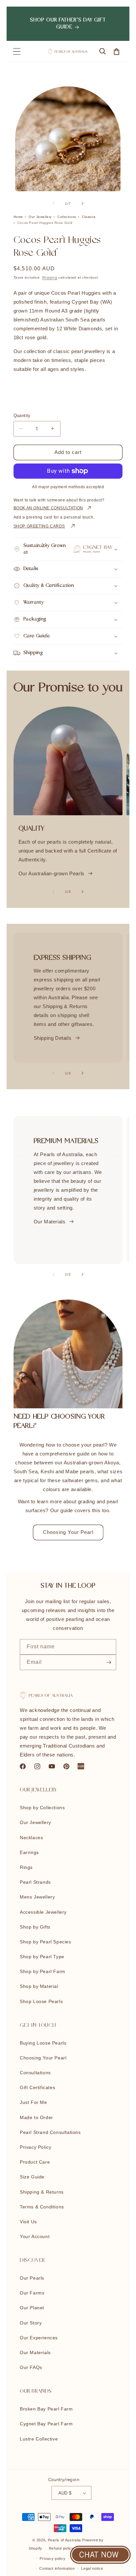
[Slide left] (53, 203)
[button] (17, 51)
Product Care (35, 2162)
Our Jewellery (40, 217)
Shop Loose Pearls (41, 2001)
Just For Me (34, 2102)
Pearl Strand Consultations (50, 2132)
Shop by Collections (42, 1808)
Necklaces (31, 1838)
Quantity (22, 416)
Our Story (31, 2323)
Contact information (57, 2568)
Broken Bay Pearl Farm (46, 2409)
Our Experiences (39, 2338)
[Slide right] (83, 203)
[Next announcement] (117, 24)
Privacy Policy (35, 2147)
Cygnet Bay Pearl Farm (46, 2424)
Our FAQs (31, 2367)
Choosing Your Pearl (68, 1532)
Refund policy (61, 2548)
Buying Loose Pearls (43, 2043)
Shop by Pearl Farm (43, 1971)
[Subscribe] (109, 1662)
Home (18, 217)
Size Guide (32, 2177)
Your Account (35, 2236)
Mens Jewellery (37, 1897)
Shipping (50, 277)
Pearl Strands (35, 1882)
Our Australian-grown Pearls (51, 873)
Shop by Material (39, 1986)
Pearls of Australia (64, 2540)
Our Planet (32, 2308)
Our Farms (32, 2293)
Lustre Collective (39, 2439)
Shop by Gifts (35, 1927)
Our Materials (50, 1222)
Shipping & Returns (42, 2192)
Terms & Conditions (42, 2207)
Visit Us (28, 2222)
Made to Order (36, 2117)
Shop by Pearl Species (46, 1942)
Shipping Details (53, 1038)
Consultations (35, 2073)
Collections (67, 217)
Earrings (29, 1852)
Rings (26, 1867)
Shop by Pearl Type (42, 1957)
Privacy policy (52, 2559)
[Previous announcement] (19, 24)
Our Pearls (32, 2278)
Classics (89, 217)
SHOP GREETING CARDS (39, 526)
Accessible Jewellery (43, 1912)
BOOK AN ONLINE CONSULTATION (48, 508)
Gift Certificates (37, 2087)
